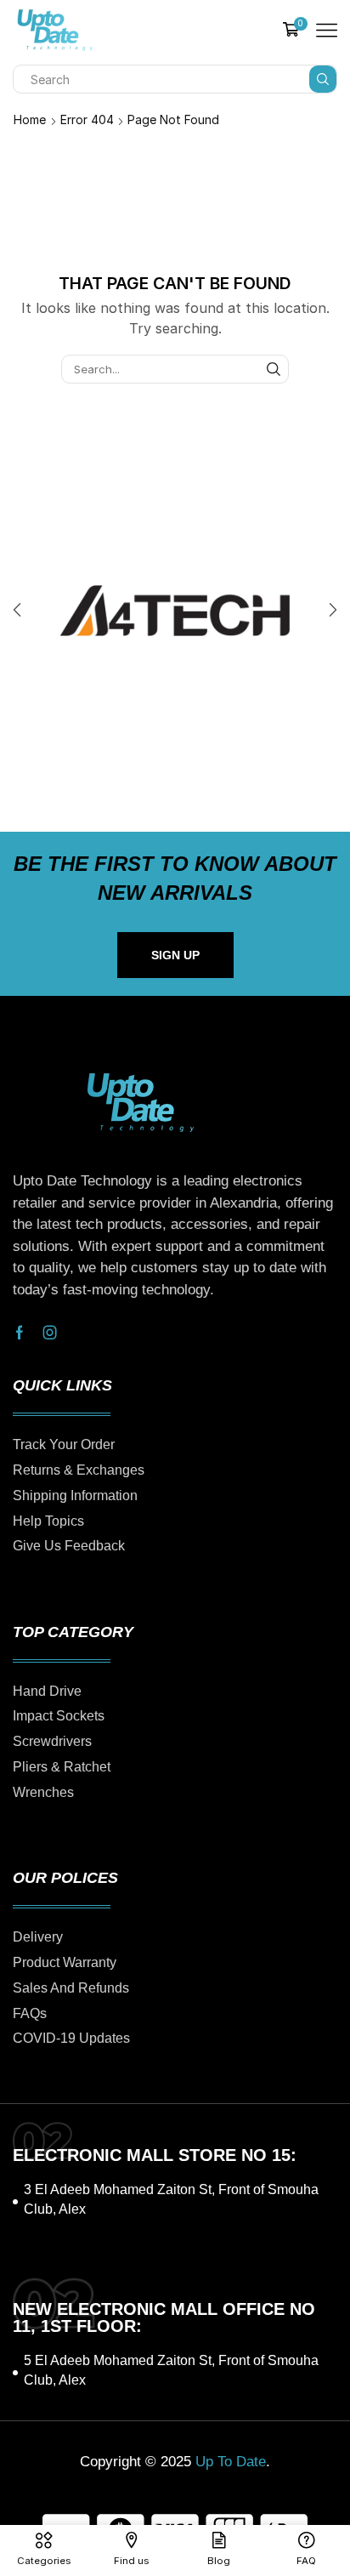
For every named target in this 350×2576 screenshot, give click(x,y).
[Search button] (323, 79)
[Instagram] (50, 1333)
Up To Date (231, 2462)
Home (30, 119)
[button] (17, 611)
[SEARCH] (274, 369)
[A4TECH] (175, 611)
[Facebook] (20, 1333)
